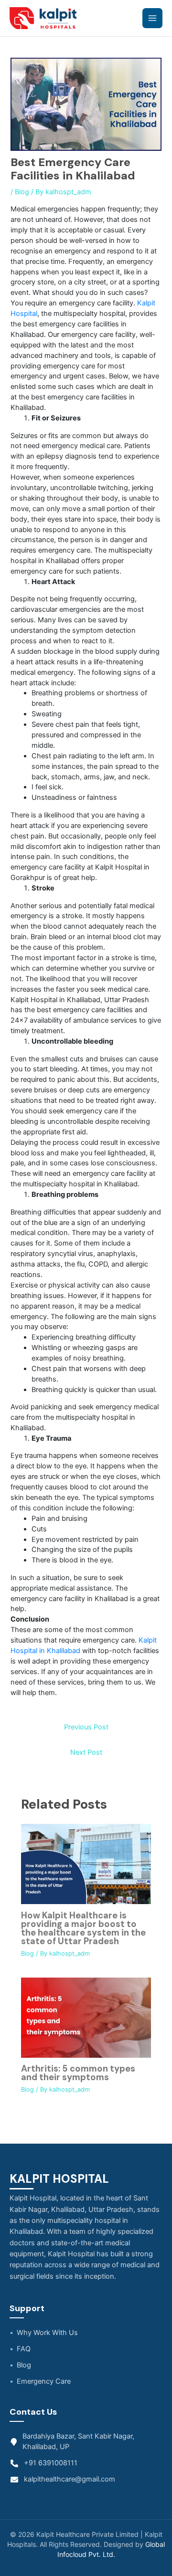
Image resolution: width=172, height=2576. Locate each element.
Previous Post (86, 1727)
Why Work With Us (47, 2333)
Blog (22, 192)
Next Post (86, 1752)
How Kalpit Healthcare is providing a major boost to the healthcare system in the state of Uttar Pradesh (83, 1929)
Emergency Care (44, 2381)
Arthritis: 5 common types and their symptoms (78, 2073)
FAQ (24, 2349)
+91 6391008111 (51, 2463)
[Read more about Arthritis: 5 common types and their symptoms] (86, 2017)
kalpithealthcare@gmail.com (70, 2479)
